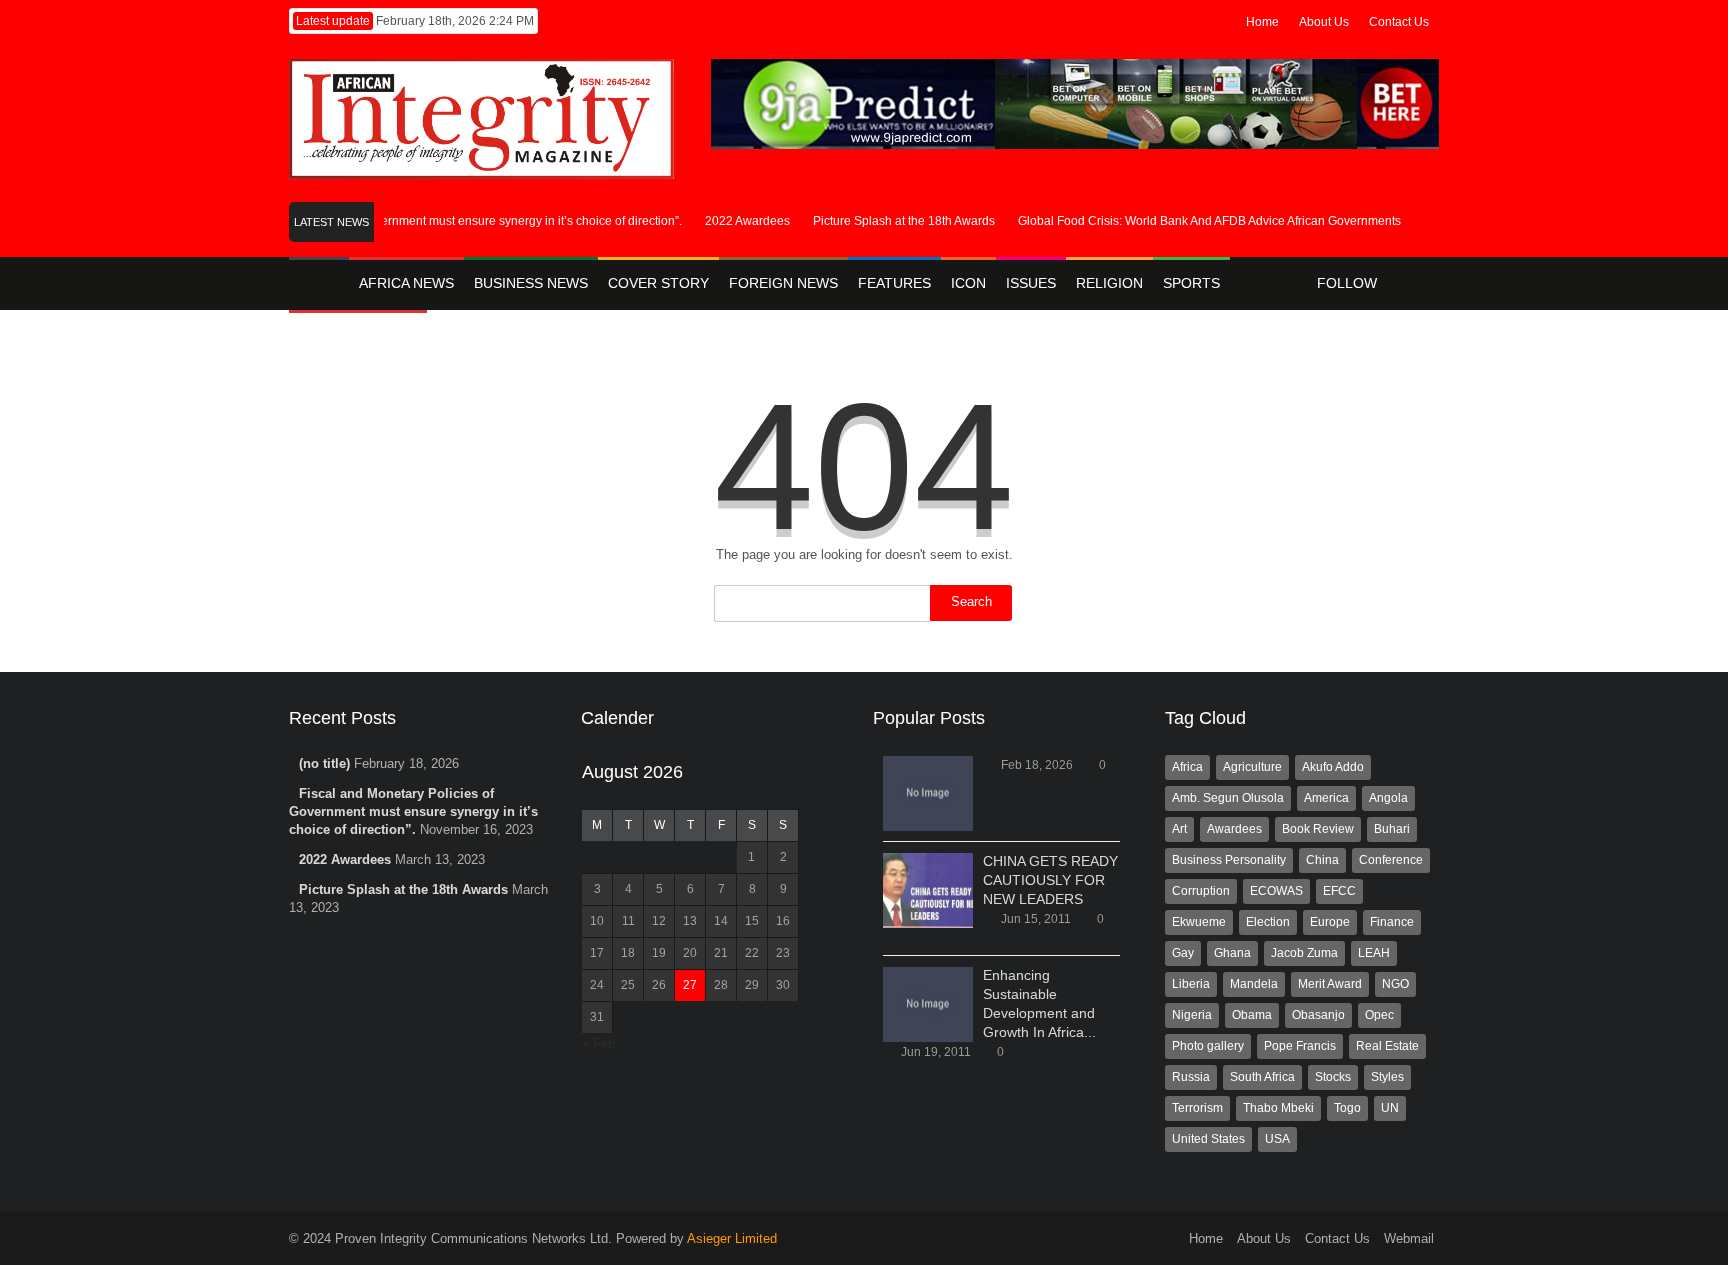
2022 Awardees (737, 221)
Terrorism (1197, 1108)
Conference (1391, 860)
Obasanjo (1318, 1015)
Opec (1379, 1015)
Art (1179, 829)
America (1326, 798)
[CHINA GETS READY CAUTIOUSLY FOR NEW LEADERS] (928, 890)
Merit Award (1330, 984)
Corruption (1201, 891)
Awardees (1234, 829)
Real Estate (1387, 1046)
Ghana (1232, 953)
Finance (1392, 922)
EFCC (1339, 891)
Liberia (1191, 984)
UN (1390, 1108)
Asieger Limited (732, 1238)
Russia (1191, 1077)
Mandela (1254, 984)
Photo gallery (1208, 1046)
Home (1262, 22)
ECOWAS (1276, 891)
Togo (1347, 1108)
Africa (1187, 767)
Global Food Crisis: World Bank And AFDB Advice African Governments (1199, 221)
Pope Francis (1300, 1046)
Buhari (1392, 829)
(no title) (324, 763)
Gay (1183, 953)
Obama (1252, 1015)
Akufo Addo (1333, 767)
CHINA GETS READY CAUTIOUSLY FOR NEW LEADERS (1050, 880)
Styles (1387, 1077)
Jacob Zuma (1304, 953)
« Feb (598, 1043)
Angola (1388, 798)
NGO (1395, 984)
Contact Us (1399, 22)
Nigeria (1192, 1015)
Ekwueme (1199, 922)
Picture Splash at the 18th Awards (894, 221)
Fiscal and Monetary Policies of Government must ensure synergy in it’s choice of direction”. (424, 221)
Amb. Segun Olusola (1228, 798)
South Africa (1262, 1077)
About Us (1324, 22)
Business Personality (1229, 860)
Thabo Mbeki (1278, 1108)
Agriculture (1252, 767)
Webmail (1409, 1238)
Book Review (1318, 829)
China (1322, 860)
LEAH (1374, 953)
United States (1208, 1139)
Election (1268, 922)
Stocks (1333, 1077)
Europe (1330, 922)
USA (1277, 1139)
